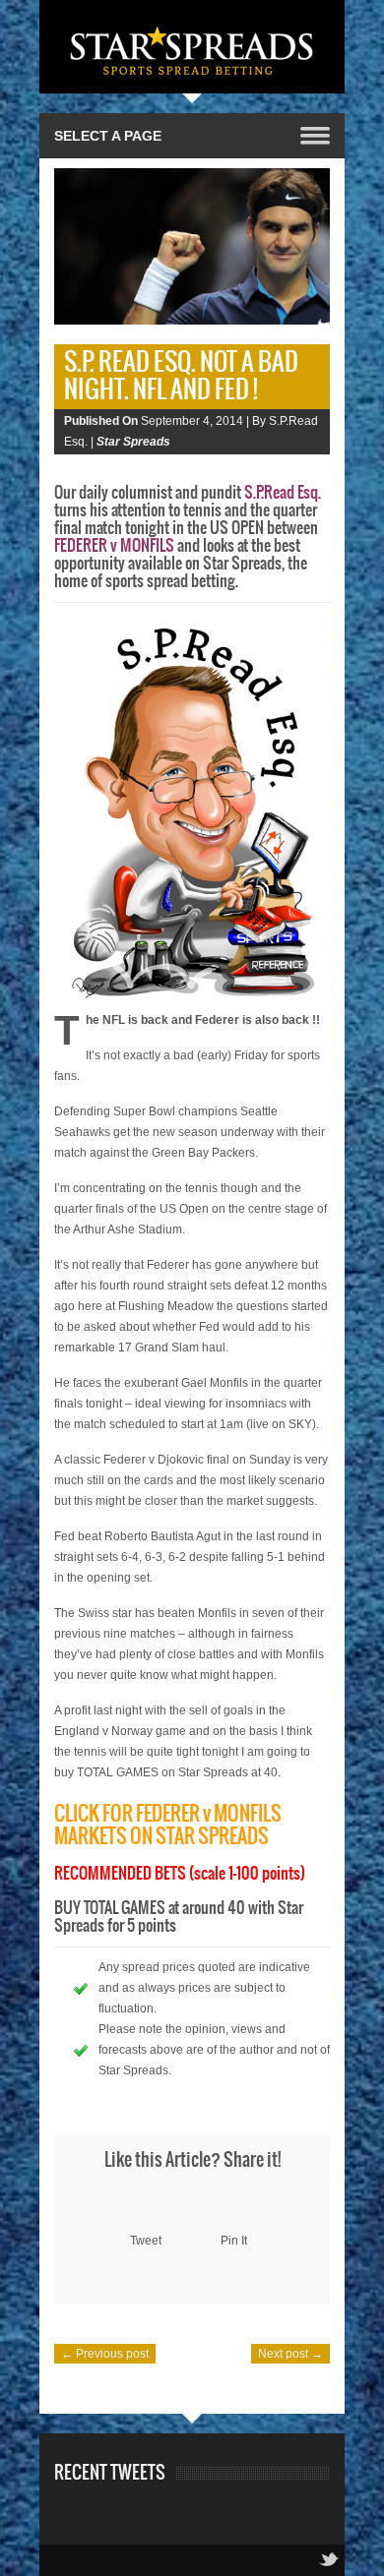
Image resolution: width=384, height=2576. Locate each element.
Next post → (290, 2354)
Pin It (234, 2241)
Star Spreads (133, 442)
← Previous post (105, 2354)
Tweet (146, 2241)
